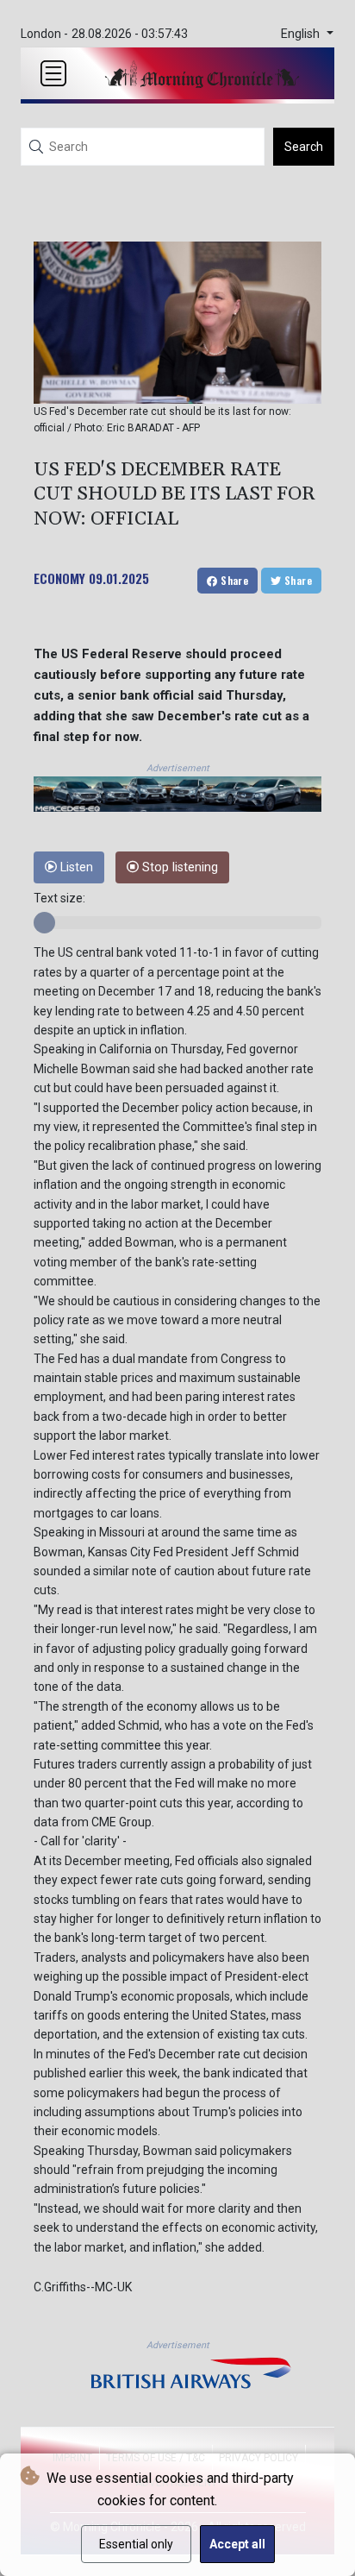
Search (304, 147)
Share (233, 580)
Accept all (237, 2544)
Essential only (136, 2544)
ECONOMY (59, 578)
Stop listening (178, 867)
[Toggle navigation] (53, 73)
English (302, 34)
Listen (75, 867)
